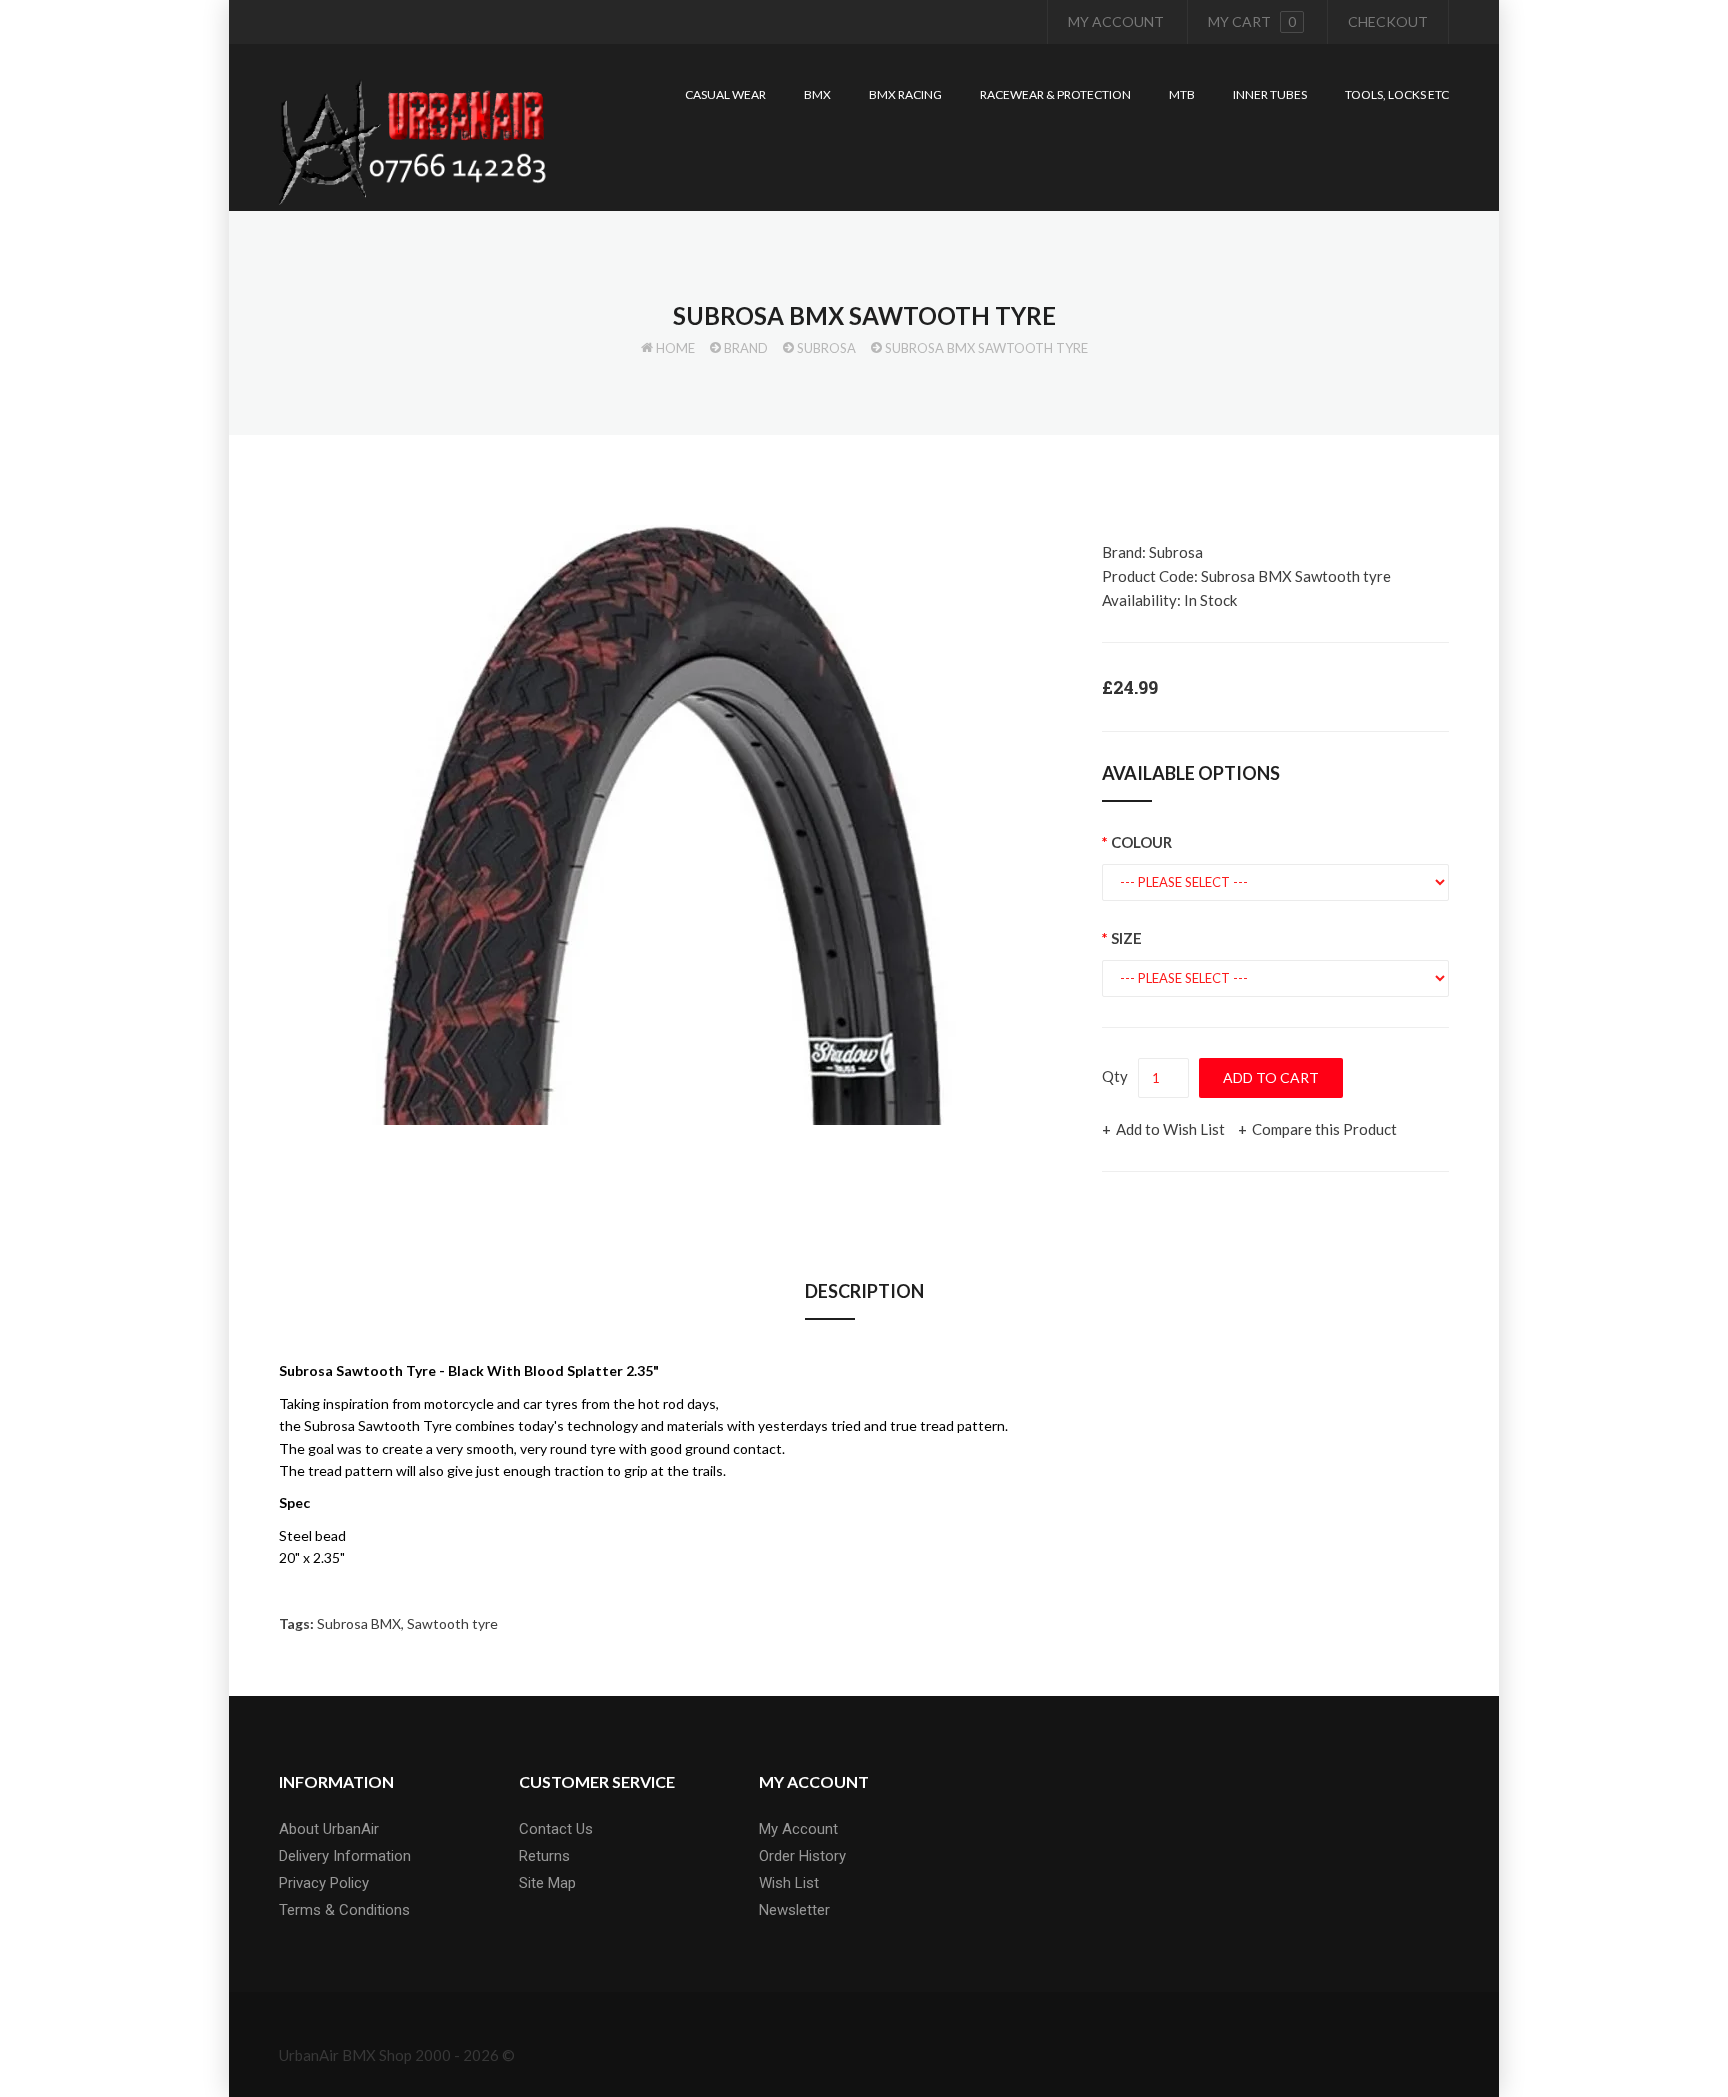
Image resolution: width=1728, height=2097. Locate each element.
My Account (1116, 21)
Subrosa (826, 348)
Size (1126, 938)
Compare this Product (1324, 1129)
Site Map (547, 1883)
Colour (1141, 842)
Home (675, 348)
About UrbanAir (329, 1829)
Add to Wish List (1170, 1129)
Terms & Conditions (344, 1910)
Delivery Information (345, 1856)
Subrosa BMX (359, 1623)
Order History (802, 1856)
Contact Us (556, 1829)
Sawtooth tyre (452, 1623)
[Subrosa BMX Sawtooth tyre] (664, 825)
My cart (1252, 21)
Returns (544, 1856)
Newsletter (794, 1910)
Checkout (1388, 21)
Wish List (789, 1883)
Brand (746, 348)
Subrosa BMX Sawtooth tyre (986, 348)
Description (864, 1291)
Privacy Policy (324, 1883)
